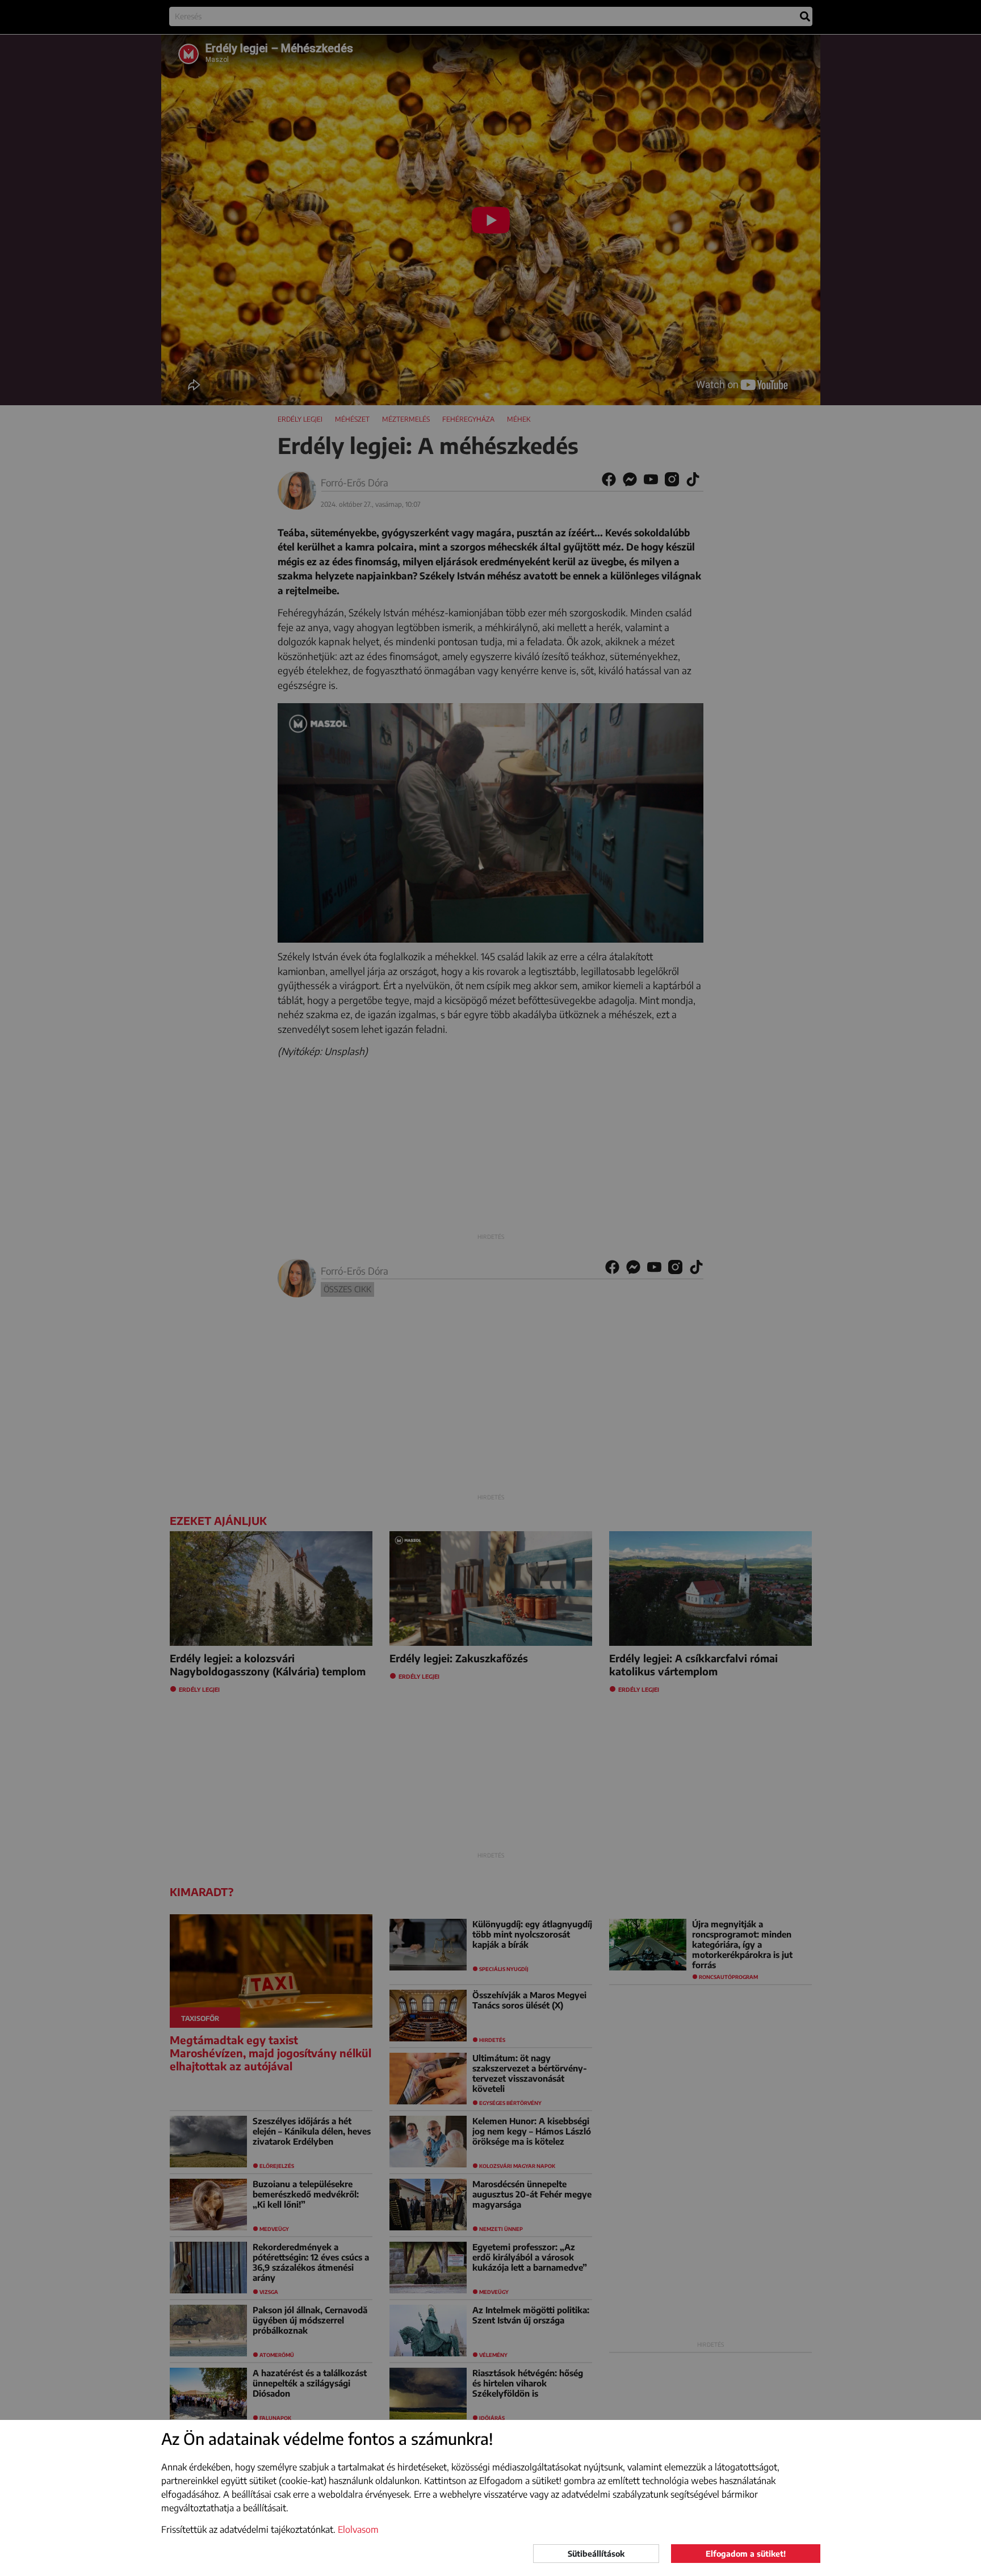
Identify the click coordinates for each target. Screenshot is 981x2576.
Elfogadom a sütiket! (746, 2554)
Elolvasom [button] (358, 2529)
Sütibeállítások (596, 2554)
